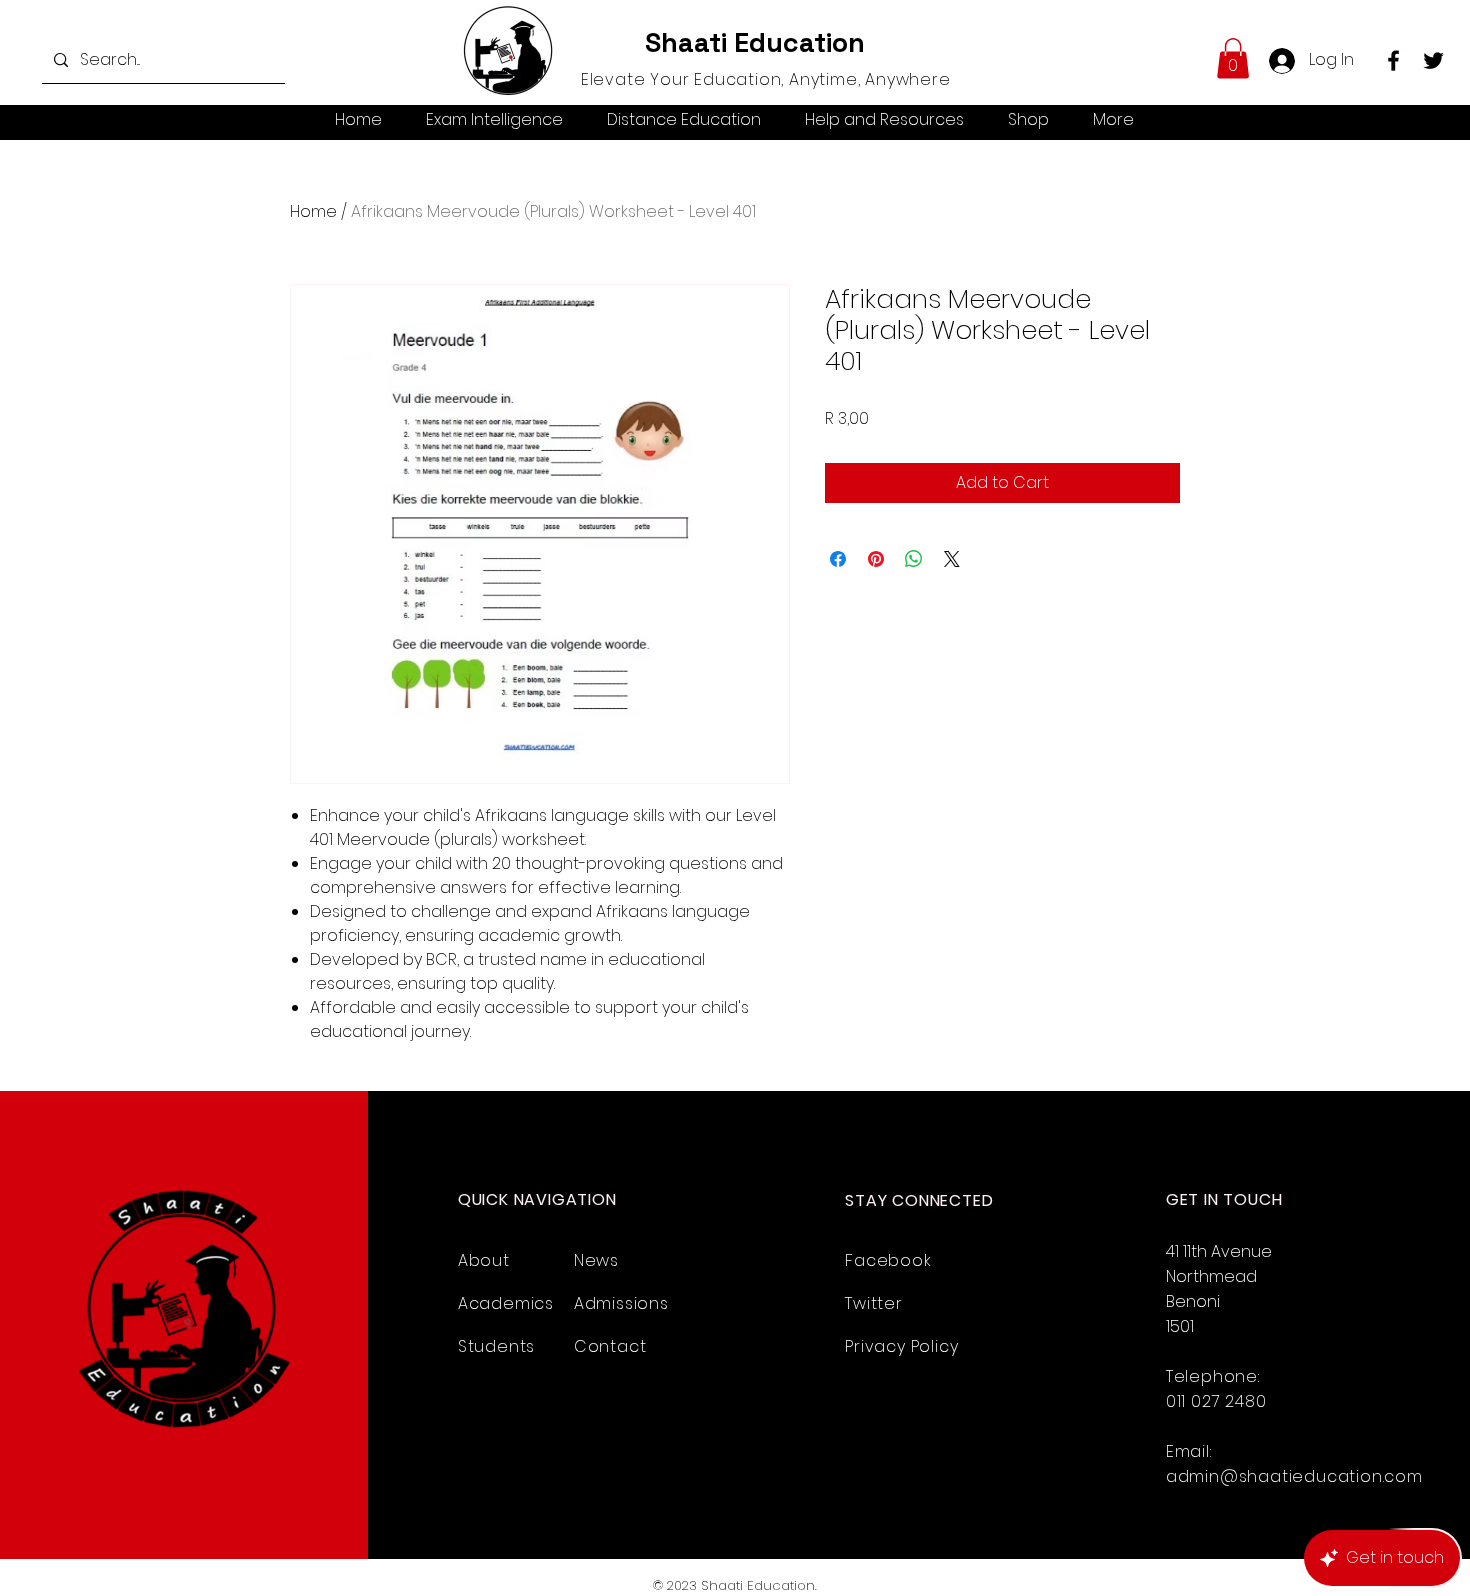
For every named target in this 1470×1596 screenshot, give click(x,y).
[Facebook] (1393, 60)
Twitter (874, 1303)
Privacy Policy (901, 1346)
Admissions (621, 1303)
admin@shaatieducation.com (1294, 1476)
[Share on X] (952, 559)
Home (313, 211)
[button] (1233, 58)
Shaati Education (755, 42)
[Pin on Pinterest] (876, 559)
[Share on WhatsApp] (914, 559)
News (596, 1260)
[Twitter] (1433, 60)
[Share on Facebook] (838, 559)
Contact (610, 1346)
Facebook (888, 1260)
